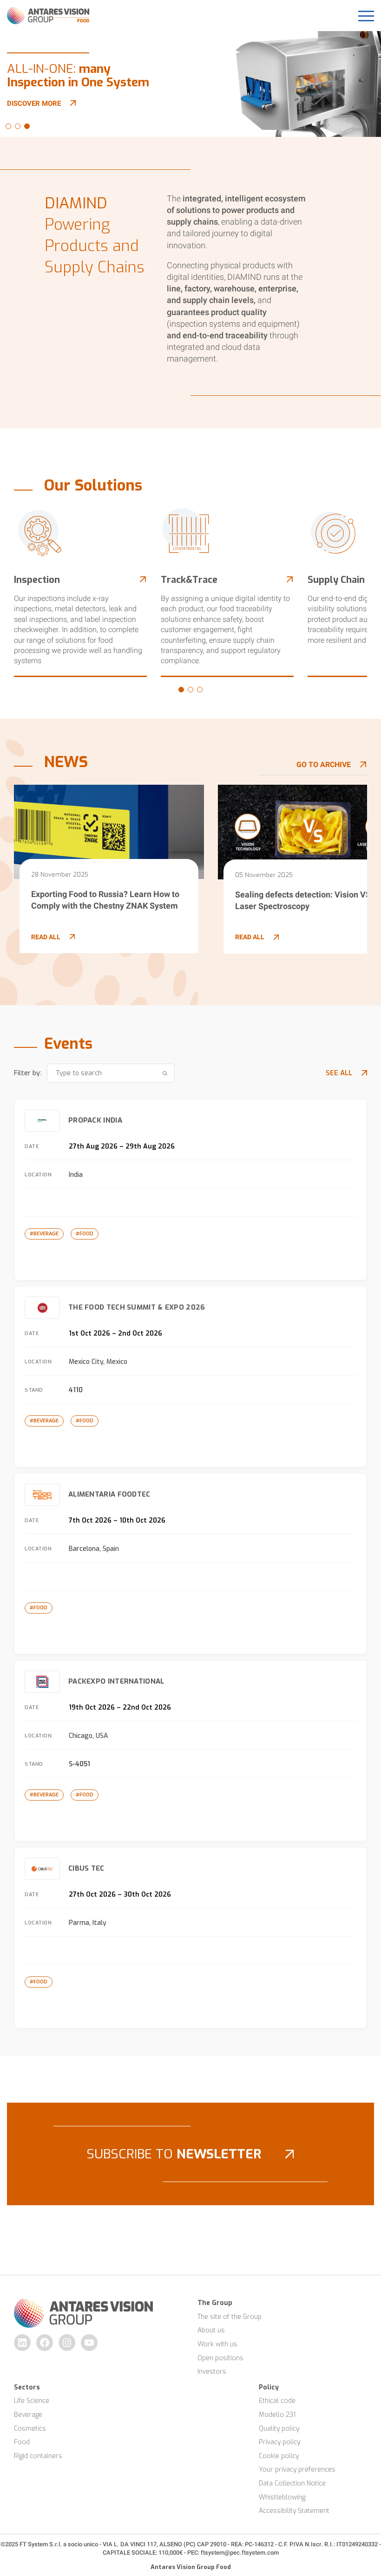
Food (22, 2442)
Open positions (220, 2358)
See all (339, 1073)
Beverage (28, 2415)
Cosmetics (30, 2429)
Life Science (32, 2401)
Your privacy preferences (297, 2469)
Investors (212, 2372)
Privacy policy (279, 2442)
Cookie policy (279, 2456)
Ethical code (277, 2401)
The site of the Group (230, 2317)
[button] (8, 126)
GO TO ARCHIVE (324, 765)
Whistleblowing (282, 2497)
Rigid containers (38, 2456)
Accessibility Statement (294, 2511)
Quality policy (279, 2429)
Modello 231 (277, 2415)
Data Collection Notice (292, 2483)
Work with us (217, 2344)
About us (211, 2330)
